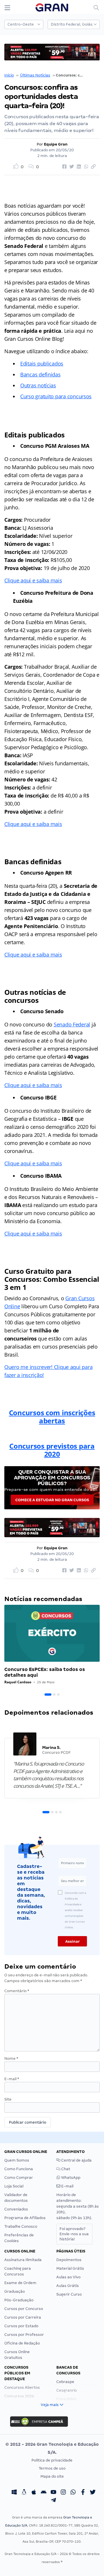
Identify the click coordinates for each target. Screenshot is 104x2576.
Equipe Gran (56, 144)
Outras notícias (38, 385)
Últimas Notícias (35, 75)
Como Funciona (19, 2169)
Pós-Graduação (19, 2300)
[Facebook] (83, 2493)
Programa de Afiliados (25, 2218)
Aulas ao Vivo (68, 2277)
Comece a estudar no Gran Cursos (52, 1500)
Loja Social (14, 2186)
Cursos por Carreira (23, 2317)
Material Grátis (70, 2268)
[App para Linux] (24, 2493)
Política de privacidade (52, 2460)
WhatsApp (70, 2178)
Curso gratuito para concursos (56, 396)
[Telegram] (53, 2501)
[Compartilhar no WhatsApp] (85, 167)
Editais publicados (42, 364)
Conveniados (16, 2209)
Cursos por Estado (21, 2326)
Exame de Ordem (20, 2283)
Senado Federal (72, 1024)
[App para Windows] (14, 2493)
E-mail (12, 2079)
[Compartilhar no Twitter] (71, 167)
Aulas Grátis (68, 2286)
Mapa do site (52, 2476)
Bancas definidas (40, 374)
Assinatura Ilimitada (23, 2260)
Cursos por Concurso (24, 2309)
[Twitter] (93, 2493)
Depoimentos (69, 2260)
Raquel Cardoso (18, 1682)
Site (8, 2099)
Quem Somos (17, 2160)
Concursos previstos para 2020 (52, 1450)
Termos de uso (52, 2468)
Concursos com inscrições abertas (52, 1417)
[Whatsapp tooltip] (73, 2493)
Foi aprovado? (74, 2234)
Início (9, 75)
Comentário (17, 1991)
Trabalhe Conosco (21, 2226)
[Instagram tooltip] (63, 2493)
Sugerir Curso (69, 2294)
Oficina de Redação (22, 2343)
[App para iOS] (34, 2493)
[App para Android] (44, 2493)
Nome (11, 2058)
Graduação (15, 2291)
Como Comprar (19, 2178)
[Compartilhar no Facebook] (64, 167)
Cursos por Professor (24, 2335)
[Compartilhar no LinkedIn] (78, 167)
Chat (65, 2169)
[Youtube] (53, 2493)
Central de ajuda (76, 2160)
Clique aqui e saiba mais (33, 580)
